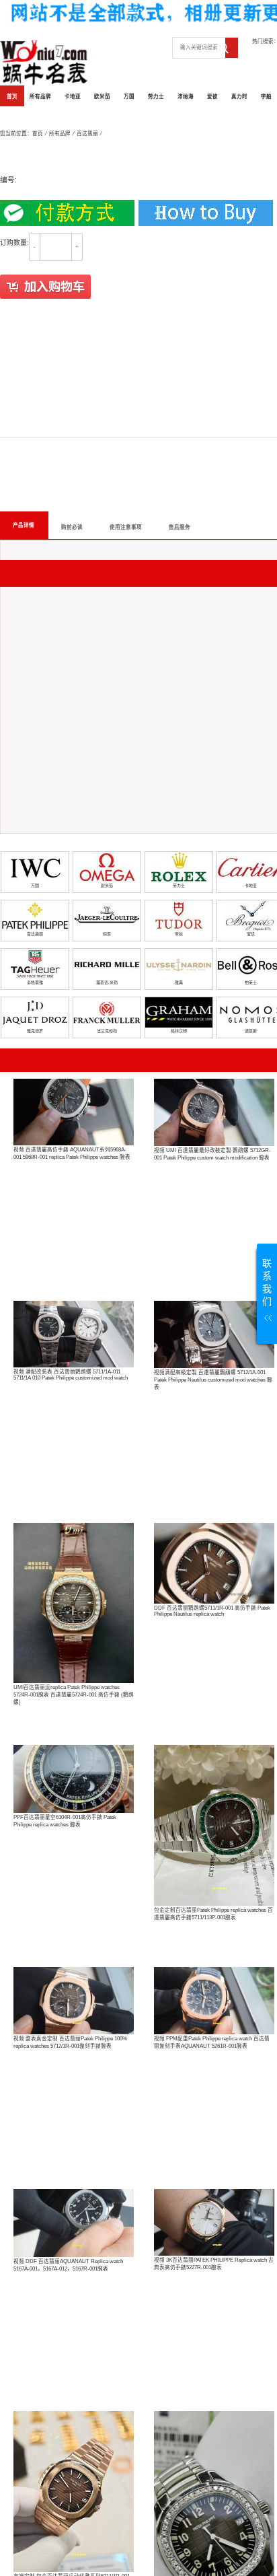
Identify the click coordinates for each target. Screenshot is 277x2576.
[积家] (107, 916)
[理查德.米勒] (107, 964)
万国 (129, 97)
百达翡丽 (87, 134)
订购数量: (14, 243)
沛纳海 (186, 97)
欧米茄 (102, 97)
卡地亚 (73, 97)
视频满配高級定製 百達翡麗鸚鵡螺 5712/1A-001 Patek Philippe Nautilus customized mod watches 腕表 (213, 1380)
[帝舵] (179, 916)
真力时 (239, 97)
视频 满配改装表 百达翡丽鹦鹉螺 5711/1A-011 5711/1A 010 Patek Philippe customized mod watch (71, 1375)
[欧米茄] (107, 867)
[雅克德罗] (35, 1012)
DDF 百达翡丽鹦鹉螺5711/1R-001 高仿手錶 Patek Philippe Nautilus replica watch (212, 1611)
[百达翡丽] (35, 916)
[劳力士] (179, 867)
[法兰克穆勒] (107, 1012)
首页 (12, 97)
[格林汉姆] (179, 1012)
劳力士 (156, 97)
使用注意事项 (126, 527)
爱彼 (212, 97)
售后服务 (180, 527)
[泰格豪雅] (35, 964)
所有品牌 (40, 97)
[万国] (35, 867)
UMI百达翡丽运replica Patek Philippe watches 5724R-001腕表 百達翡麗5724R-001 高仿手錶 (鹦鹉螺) (74, 1695)
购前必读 (72, 527)
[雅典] (179, 964)
